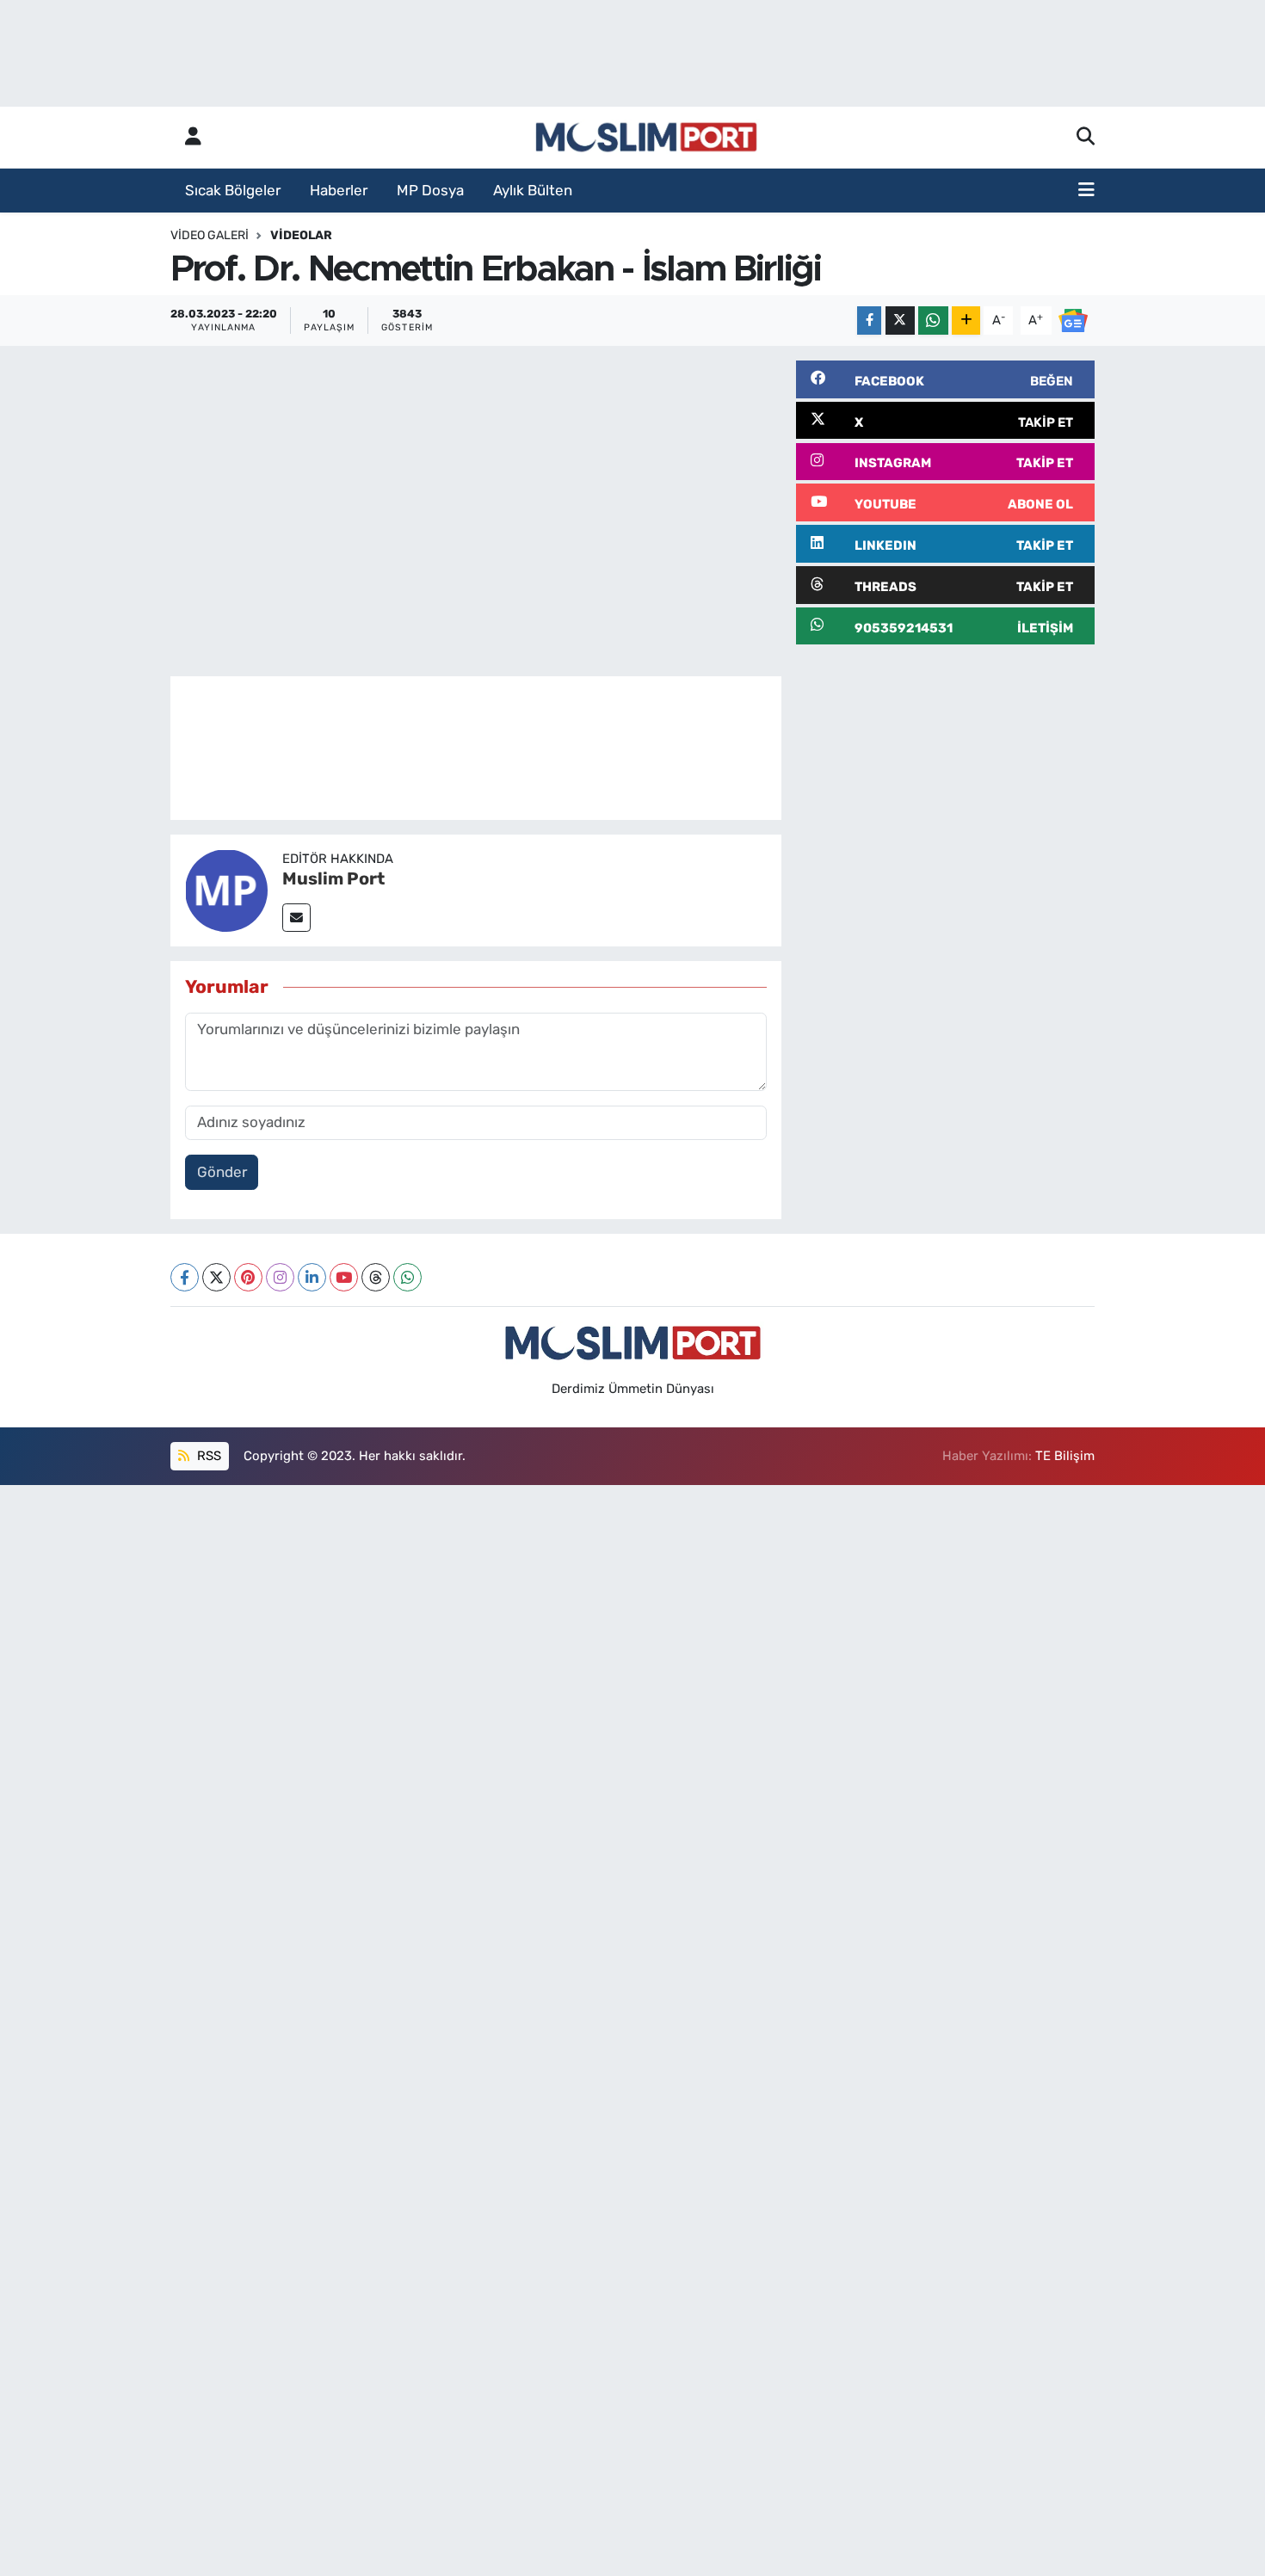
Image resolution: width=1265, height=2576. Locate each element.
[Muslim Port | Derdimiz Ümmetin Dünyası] (646, 138)
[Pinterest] (248, 1277)
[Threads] (376, 1277)
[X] (216, 1277)
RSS (207, 1456)
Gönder (222, 1172)
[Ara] (1086, 138)
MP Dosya (430, 190)
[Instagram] (280, 1277)
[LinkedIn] (312, 1277)
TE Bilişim (1065, 1456)
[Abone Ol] (1073, 319)
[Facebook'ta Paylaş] (869, 320)
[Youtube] (344, 1277)
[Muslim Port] (226, 889)
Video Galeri (210, 235)
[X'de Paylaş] (900, 320)
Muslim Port (333, 878)
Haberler (339, 190)
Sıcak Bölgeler (233, 190)
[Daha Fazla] (966, 320)
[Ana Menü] (1086, 191)
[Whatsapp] (407, 1277)
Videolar (301, 235)
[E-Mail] (296, 918)
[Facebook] (185, 1277)
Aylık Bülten (533, 190)
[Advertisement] (945, 780)
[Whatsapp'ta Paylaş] (933, 320)
